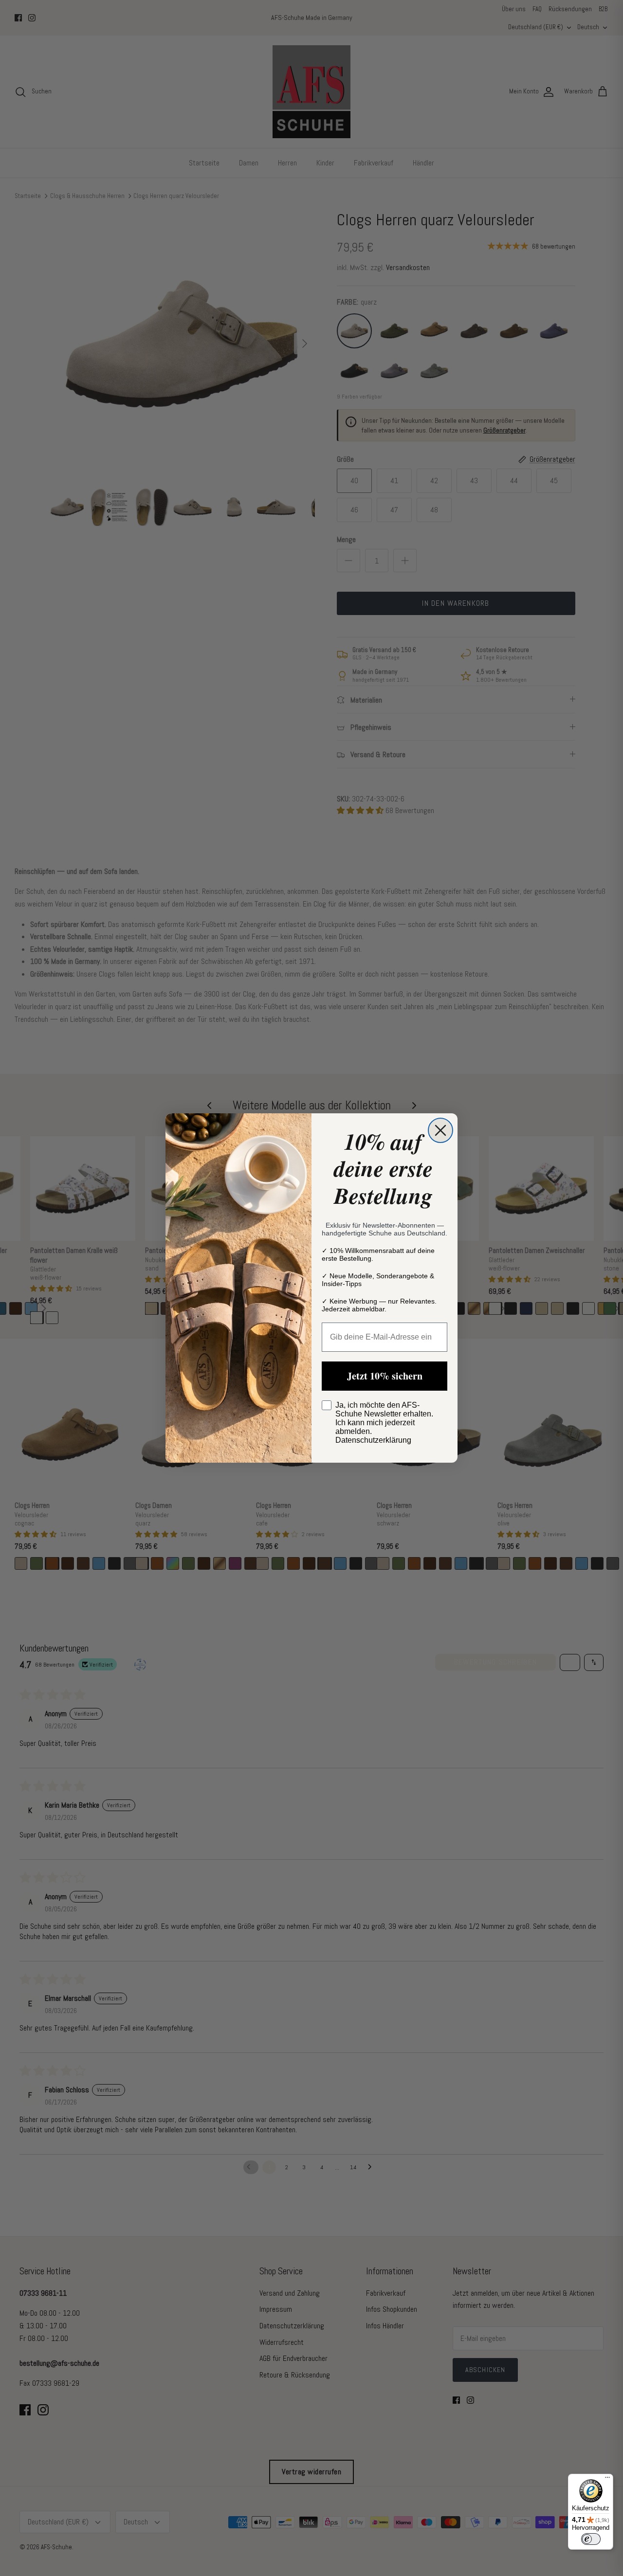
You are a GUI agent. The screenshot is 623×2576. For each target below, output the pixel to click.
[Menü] (607, 2480)
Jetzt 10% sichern (385, 1376)
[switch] (591, 2539)
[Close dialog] (440, 1130)
